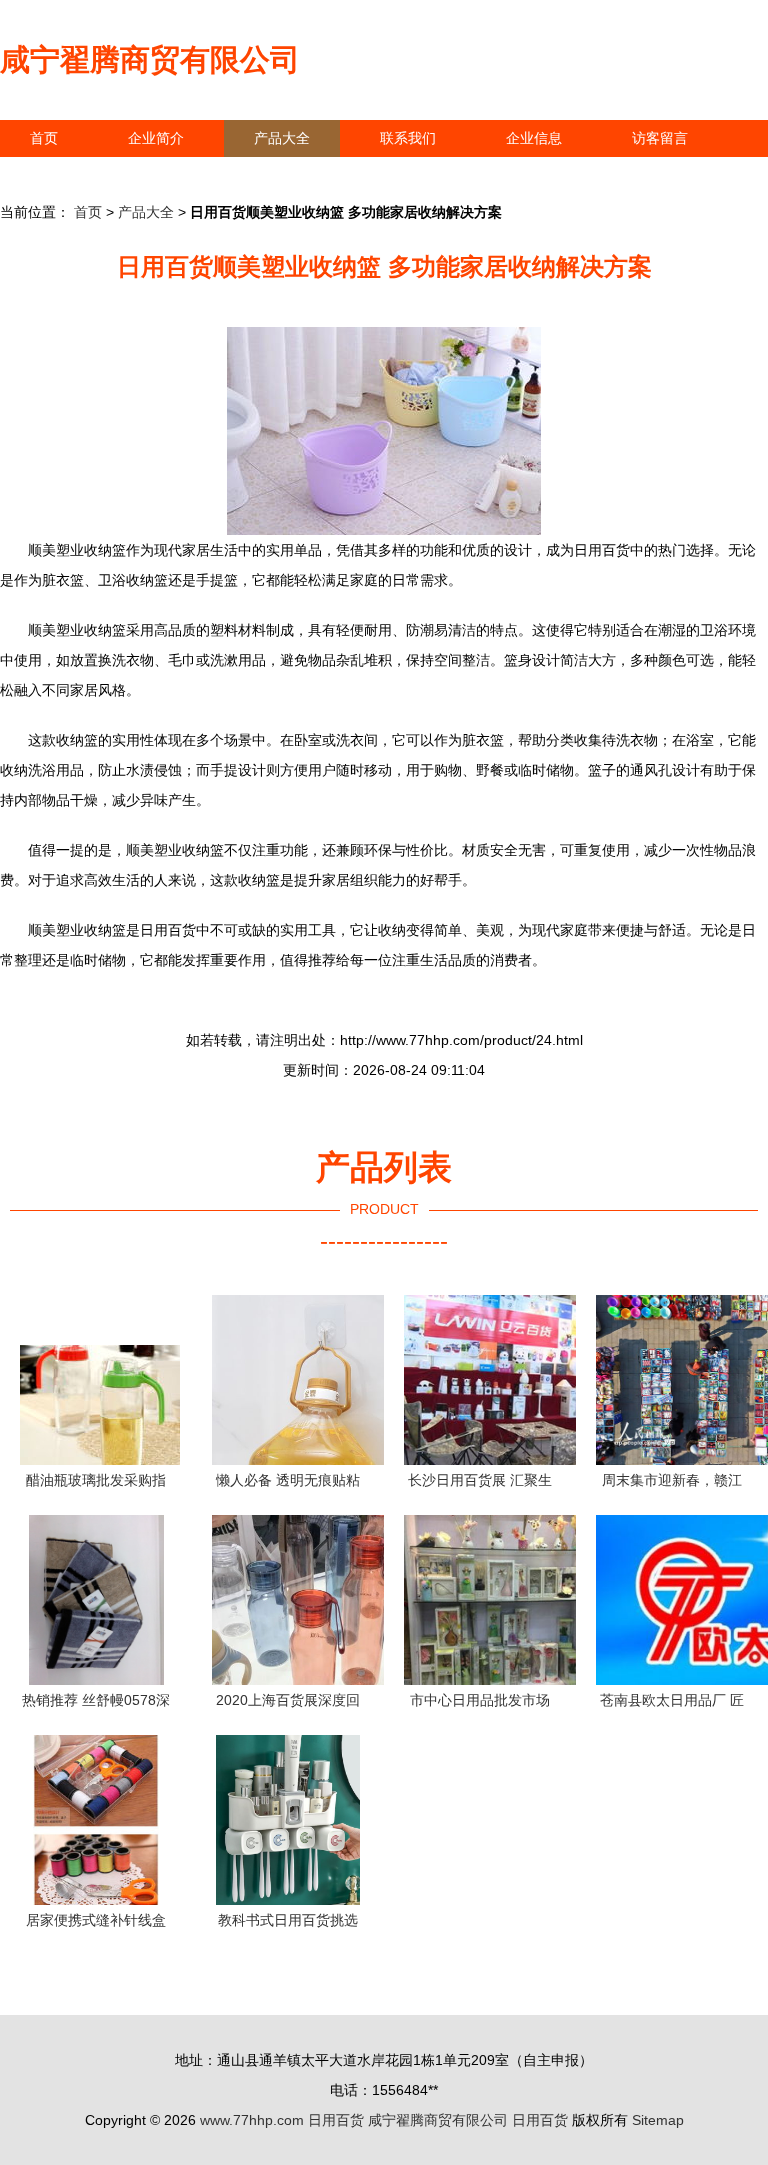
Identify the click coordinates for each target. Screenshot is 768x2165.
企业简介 (156, 138)
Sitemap (658, 2120)
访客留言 (660, 138)
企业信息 (534, 138)
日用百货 (336, 2120)
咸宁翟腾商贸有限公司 (150, 59)
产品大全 (282, 138)
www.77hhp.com (252, 2120)
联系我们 (408, 138)
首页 (44, 138)
